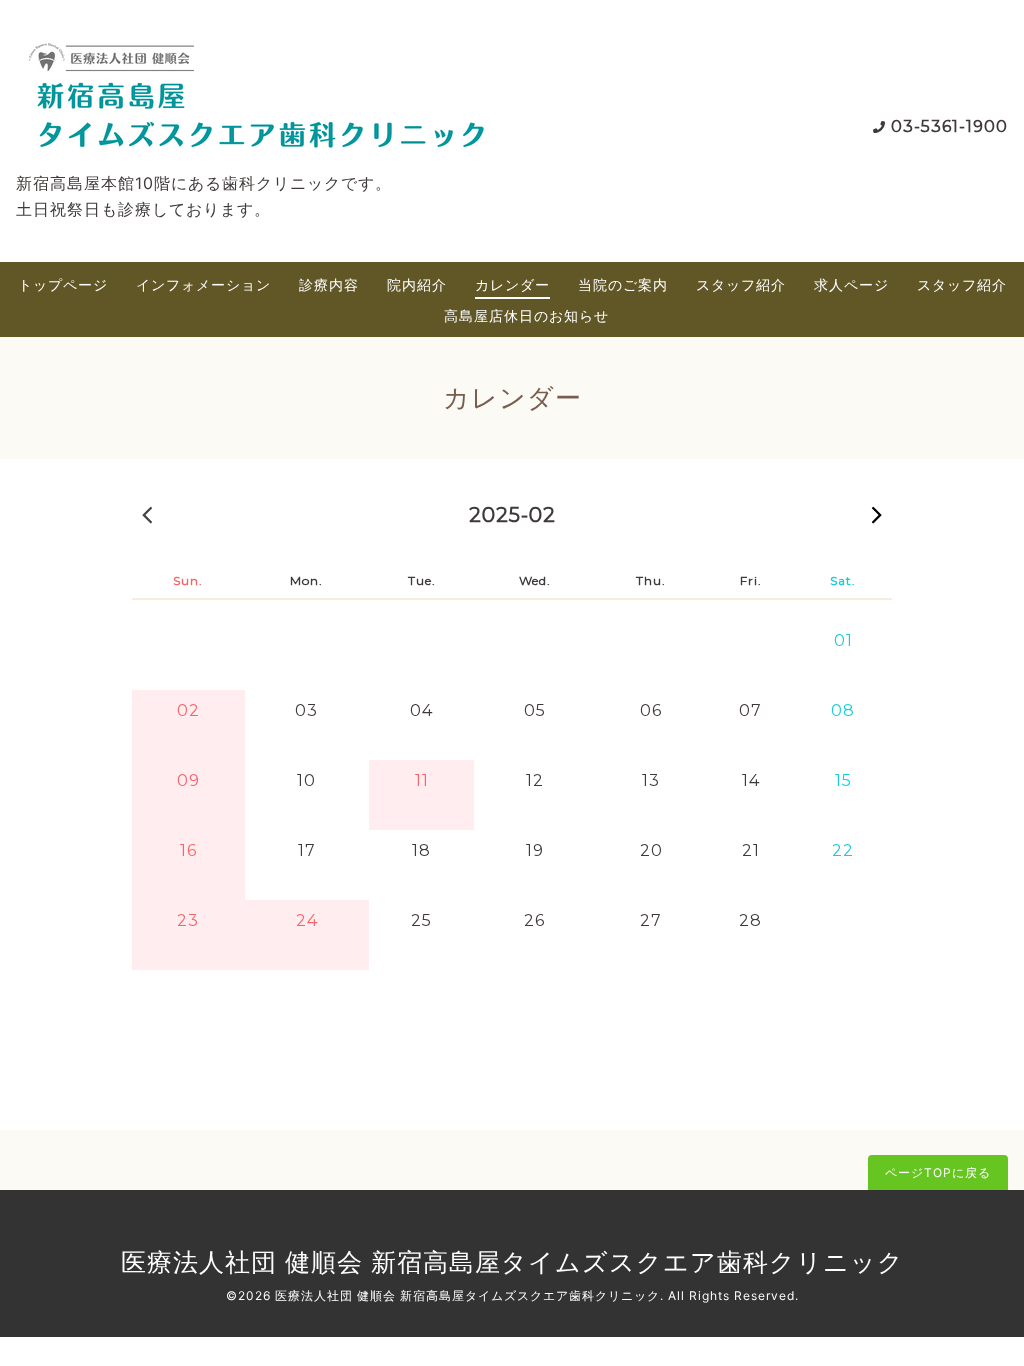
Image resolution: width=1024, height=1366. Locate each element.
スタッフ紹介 (741, 284)
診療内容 (329, 284)
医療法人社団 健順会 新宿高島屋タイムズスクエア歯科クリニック (512, 1262)
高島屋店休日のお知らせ (526, 315)
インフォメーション (203, 284)
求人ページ (851, 284)
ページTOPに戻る (938, 1172)
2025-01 (147, 514)
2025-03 (877, 514)
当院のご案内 (623, 284)
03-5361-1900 (949, 126)
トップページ (63, 284)
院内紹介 (417, 284)
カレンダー (512, 284)
